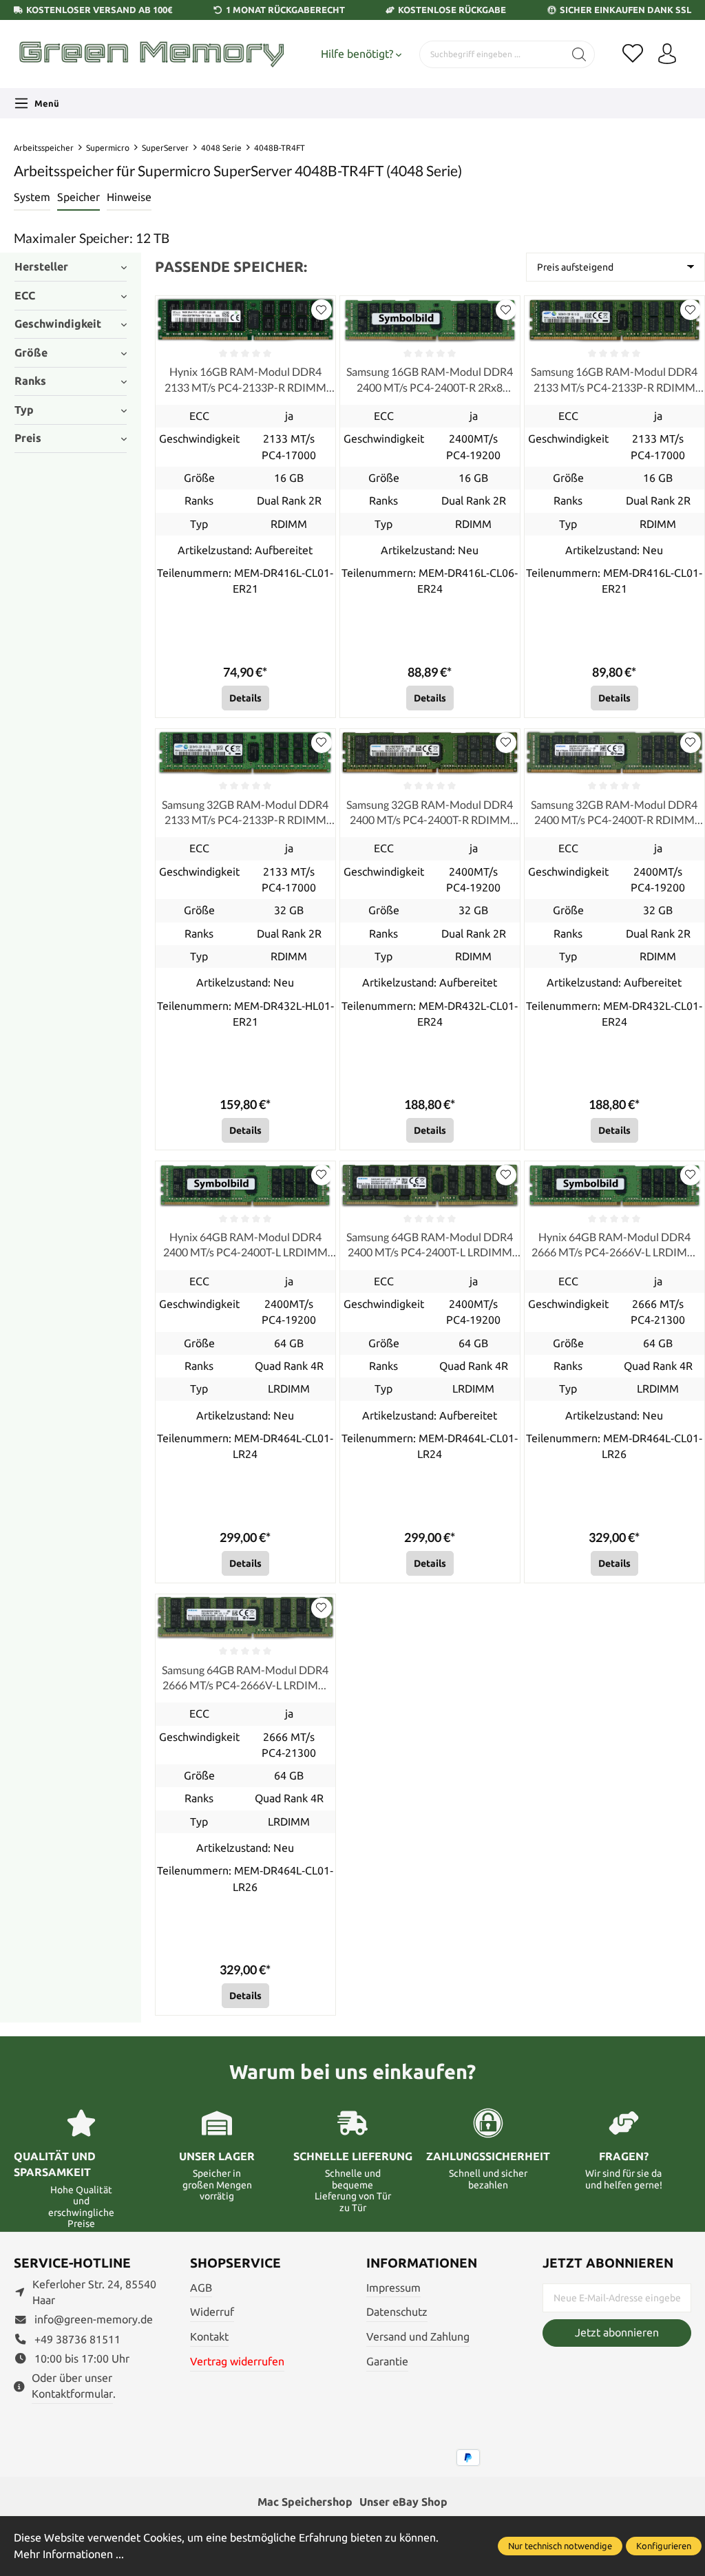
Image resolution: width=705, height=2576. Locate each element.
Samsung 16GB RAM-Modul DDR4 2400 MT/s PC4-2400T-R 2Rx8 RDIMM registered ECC (430, 380)
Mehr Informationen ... (69, 2554)
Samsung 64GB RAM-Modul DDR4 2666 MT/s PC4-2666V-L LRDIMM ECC (245, 1678)
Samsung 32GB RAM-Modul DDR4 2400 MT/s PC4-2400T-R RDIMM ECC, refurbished (430, 813)
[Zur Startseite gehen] (151, 54)
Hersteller (41, 267)
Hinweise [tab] (129, 197)
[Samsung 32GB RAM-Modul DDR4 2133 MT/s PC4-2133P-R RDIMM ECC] (245, 753)
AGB (201, 2288)
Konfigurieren (664, 2546)
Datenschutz (397, 2312)
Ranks (30, 381)
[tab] (32, 198)
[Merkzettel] (633, 54)
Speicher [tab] (78, 197)
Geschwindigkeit (58, 324)
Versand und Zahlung (418, 2337)
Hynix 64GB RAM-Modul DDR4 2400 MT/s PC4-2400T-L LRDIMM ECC (245, 1245)
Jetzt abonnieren (617, 2333)
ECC (25, 296)
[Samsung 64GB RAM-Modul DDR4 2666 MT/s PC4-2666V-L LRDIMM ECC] (245, 1618)
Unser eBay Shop (403, 2502)
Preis (28, 438)
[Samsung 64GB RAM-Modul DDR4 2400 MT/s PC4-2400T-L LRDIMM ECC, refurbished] (430, 1185)
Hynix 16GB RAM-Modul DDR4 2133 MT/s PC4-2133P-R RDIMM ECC (245, 380)
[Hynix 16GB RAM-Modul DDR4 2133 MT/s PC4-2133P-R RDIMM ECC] (245, 320)
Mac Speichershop (305, 2502)
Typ (24, 410)
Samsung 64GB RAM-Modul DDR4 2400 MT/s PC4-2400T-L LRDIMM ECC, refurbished (430, 1245)
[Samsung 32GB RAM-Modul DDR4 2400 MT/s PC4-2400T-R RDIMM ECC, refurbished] (430, 753)
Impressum (393, 2288)
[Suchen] (579, 54)
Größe (31, 353)
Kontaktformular (72, 2394)
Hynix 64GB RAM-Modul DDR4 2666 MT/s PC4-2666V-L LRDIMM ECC (614, 1245)
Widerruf (212, 2312)
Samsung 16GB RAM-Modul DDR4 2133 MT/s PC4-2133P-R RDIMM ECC (614, 380)
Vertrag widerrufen (237, 2362)
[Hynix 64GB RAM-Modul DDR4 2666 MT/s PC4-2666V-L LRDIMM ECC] (614, 1185)
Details (245, 698)
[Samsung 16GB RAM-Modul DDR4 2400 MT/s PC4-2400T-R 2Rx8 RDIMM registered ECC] (430, 320)
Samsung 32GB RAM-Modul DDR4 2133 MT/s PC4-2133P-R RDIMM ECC (245, 813)
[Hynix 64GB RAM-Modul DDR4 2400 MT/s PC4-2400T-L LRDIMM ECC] (245, 1185)
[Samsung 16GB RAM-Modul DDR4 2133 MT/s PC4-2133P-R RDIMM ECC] (614, 320)
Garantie (387, 2362)
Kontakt (209, 2337)
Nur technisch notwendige (560, 2546)
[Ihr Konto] (667, 54)
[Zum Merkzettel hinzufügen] (322, 310)
